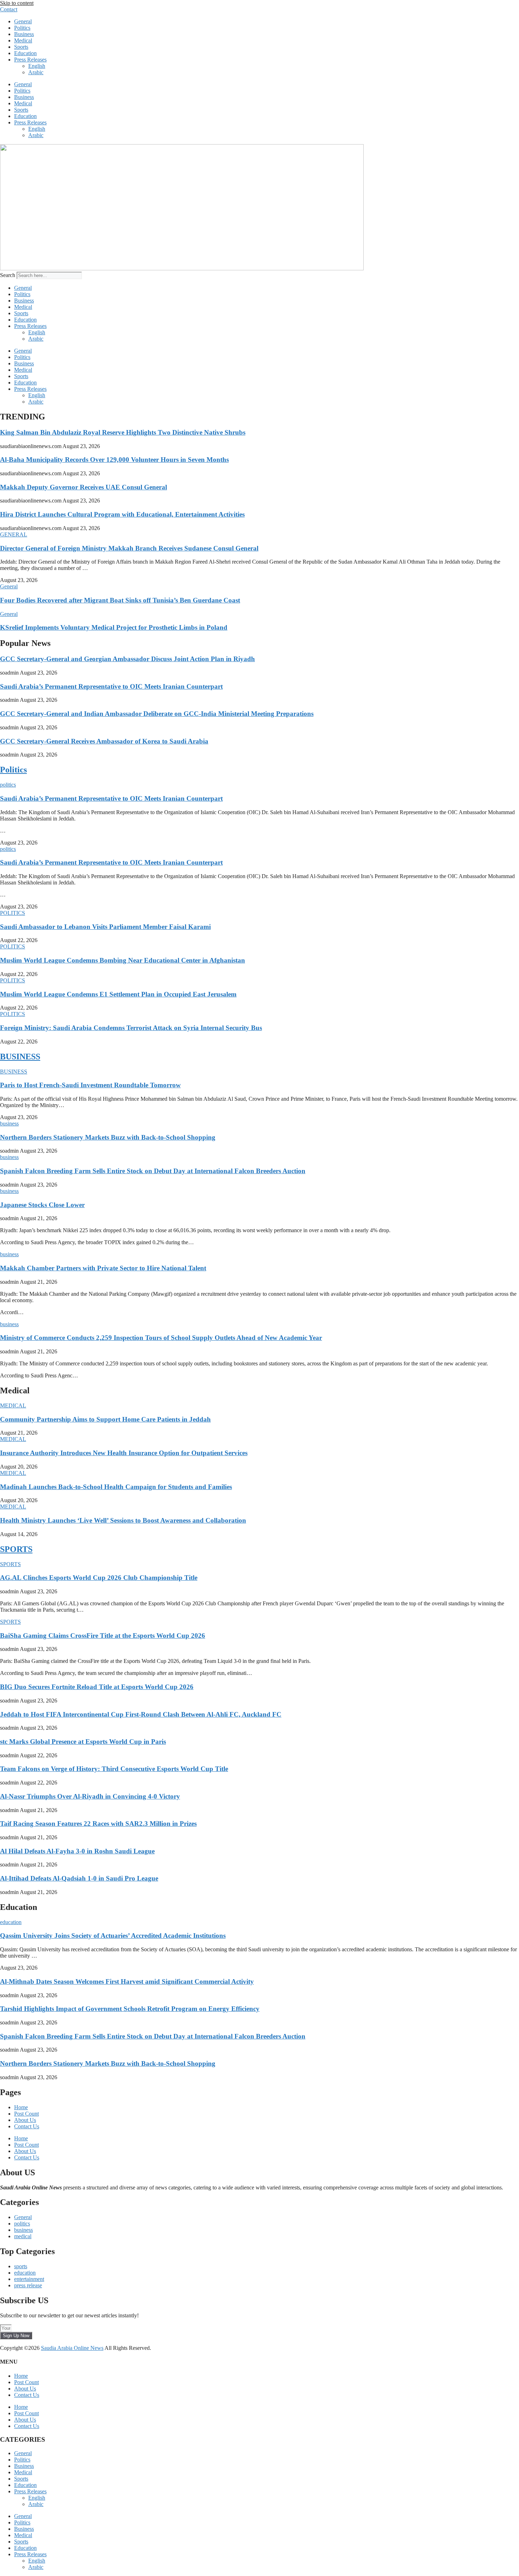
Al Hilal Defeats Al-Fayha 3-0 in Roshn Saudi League (77, 1851)
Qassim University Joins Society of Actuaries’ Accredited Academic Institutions (113, 1936)
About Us (25, 2120)
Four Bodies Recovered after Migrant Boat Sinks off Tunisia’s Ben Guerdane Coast (120, 600)
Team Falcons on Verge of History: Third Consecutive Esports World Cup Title (114, 1769)
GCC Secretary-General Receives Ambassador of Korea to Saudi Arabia (104, 741)
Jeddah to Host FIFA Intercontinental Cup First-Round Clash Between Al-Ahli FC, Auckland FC (141, 1714)
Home (21, 2107)
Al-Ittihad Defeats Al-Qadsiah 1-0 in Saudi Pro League (79, 1878)
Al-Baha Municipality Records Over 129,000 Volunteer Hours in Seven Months (114, 460)
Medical (23, 40)
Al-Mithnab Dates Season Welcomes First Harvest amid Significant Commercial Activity (127, 1981)
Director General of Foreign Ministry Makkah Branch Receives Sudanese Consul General (129, 548)
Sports (21, 47)
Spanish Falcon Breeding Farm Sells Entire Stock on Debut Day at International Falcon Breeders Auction (153, 1171)
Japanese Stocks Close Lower (42, 1205)
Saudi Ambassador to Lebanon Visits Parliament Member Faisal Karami (105, 927)
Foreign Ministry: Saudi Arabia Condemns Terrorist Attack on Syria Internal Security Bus (131, 1028)
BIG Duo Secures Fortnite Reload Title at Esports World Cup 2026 (97, 1687)
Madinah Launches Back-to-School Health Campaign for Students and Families (116, 1487)
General (23, 21)
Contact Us (27, 2126)
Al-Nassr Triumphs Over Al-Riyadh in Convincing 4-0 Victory (90, 1796)
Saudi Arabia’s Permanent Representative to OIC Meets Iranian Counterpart (111, 686)
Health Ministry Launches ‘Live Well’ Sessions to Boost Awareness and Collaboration (123, 1520)
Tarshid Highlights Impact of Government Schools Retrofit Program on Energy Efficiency (130, 2009)
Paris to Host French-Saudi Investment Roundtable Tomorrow (90, 1085)
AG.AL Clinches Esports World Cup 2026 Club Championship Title (99, 1578)
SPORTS (16, 1549)
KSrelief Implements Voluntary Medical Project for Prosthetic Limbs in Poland (114, 627)
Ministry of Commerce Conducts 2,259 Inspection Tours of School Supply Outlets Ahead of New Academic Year (161, 1338)
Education (25, 53)
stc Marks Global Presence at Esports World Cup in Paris (83, 1742)
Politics (22, 28)
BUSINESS (20, 1057)
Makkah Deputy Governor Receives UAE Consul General (83, 487)
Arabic (36, 72)
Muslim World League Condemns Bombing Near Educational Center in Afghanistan (123, 960)
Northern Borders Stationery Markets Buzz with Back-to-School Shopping (108, 1137)
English (37, 66)
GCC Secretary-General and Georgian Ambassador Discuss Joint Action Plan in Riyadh (127, 659)
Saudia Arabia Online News (72, 2348)
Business (24, 34)
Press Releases (30, 60)
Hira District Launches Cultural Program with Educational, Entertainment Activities (122, 514)
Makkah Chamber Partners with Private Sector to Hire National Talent (103, 1268)
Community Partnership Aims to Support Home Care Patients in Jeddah (105, 1419)
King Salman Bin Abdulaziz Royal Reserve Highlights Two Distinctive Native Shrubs (123, 432)
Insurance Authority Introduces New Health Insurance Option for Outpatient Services (124, 1453)
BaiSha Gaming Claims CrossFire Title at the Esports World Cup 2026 (103, 1636)
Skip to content (17, 3)
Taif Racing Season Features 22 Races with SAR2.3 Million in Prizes (98, 1824)
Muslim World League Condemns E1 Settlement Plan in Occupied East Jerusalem (118, 994)
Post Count (26, 2114)
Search (8, 275)
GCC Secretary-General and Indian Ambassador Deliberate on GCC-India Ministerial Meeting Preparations (157, 714)
